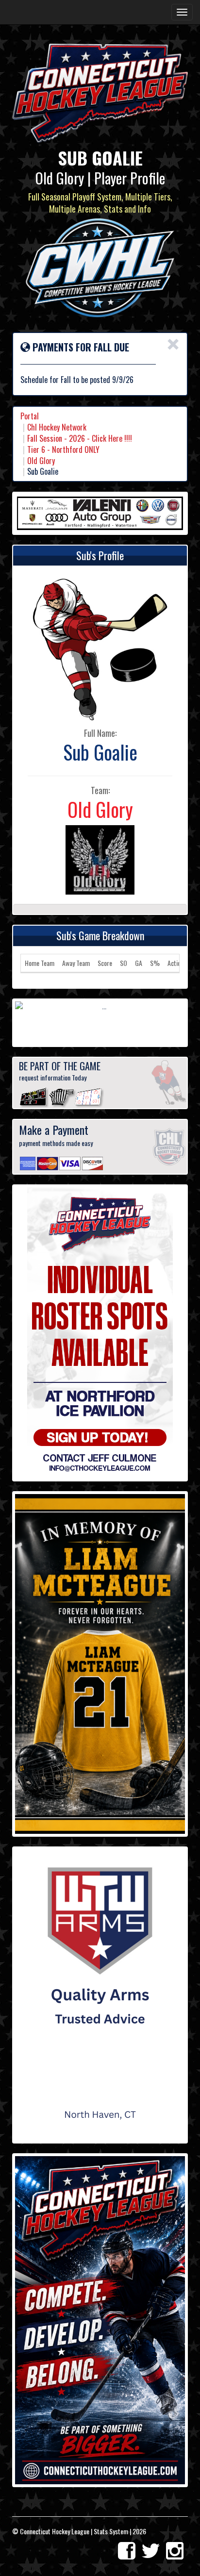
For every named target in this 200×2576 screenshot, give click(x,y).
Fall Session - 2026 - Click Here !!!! (80, 438)
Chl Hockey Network (57, 427)
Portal (30, 416)
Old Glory (41, 461)
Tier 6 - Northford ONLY (63, 449)
